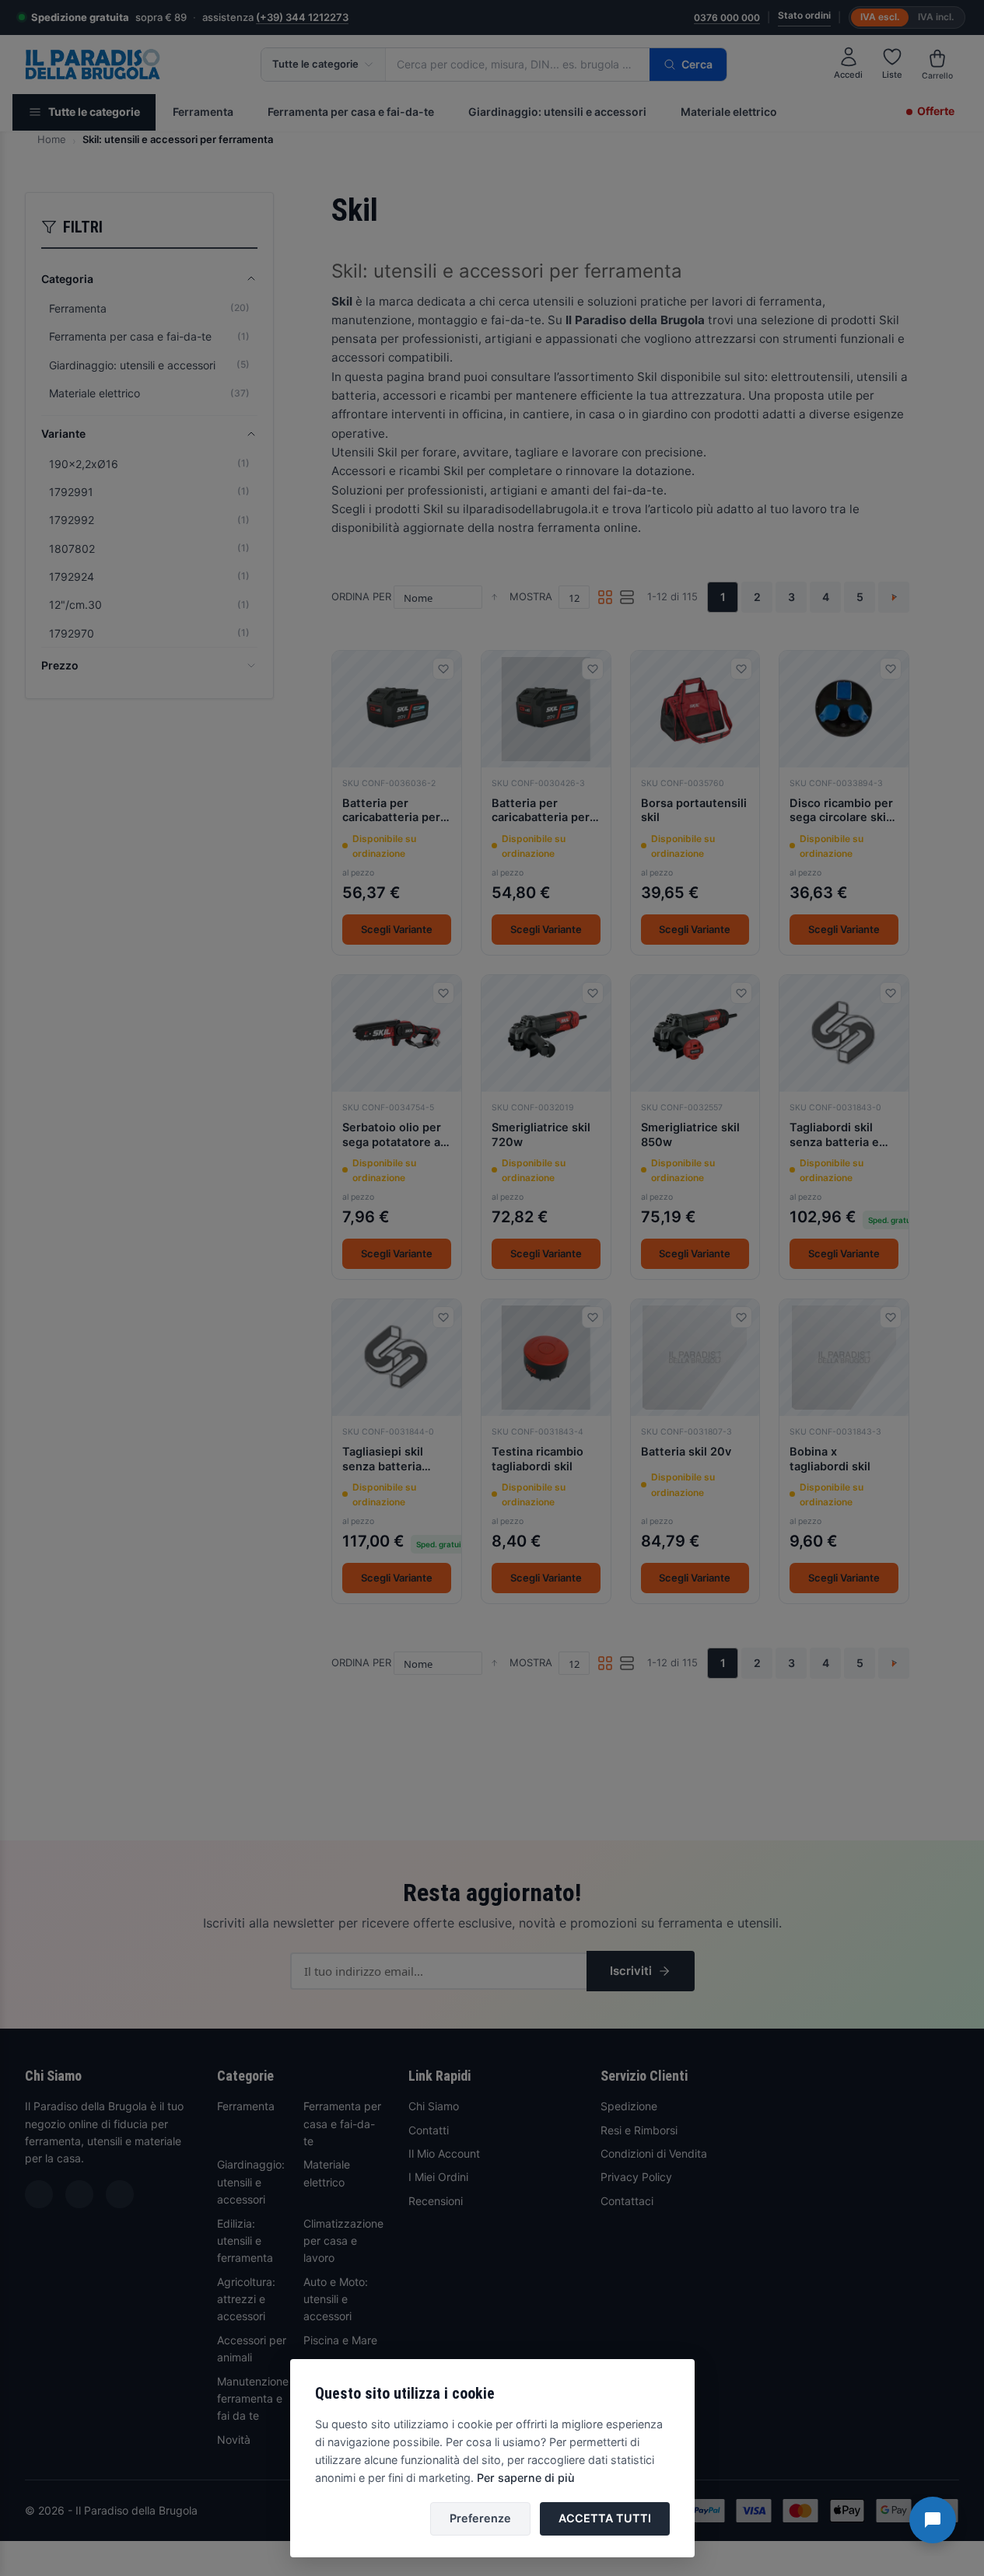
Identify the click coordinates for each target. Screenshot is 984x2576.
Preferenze (480, 2518)
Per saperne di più (526, 2478)
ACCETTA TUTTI (605, 2518)
